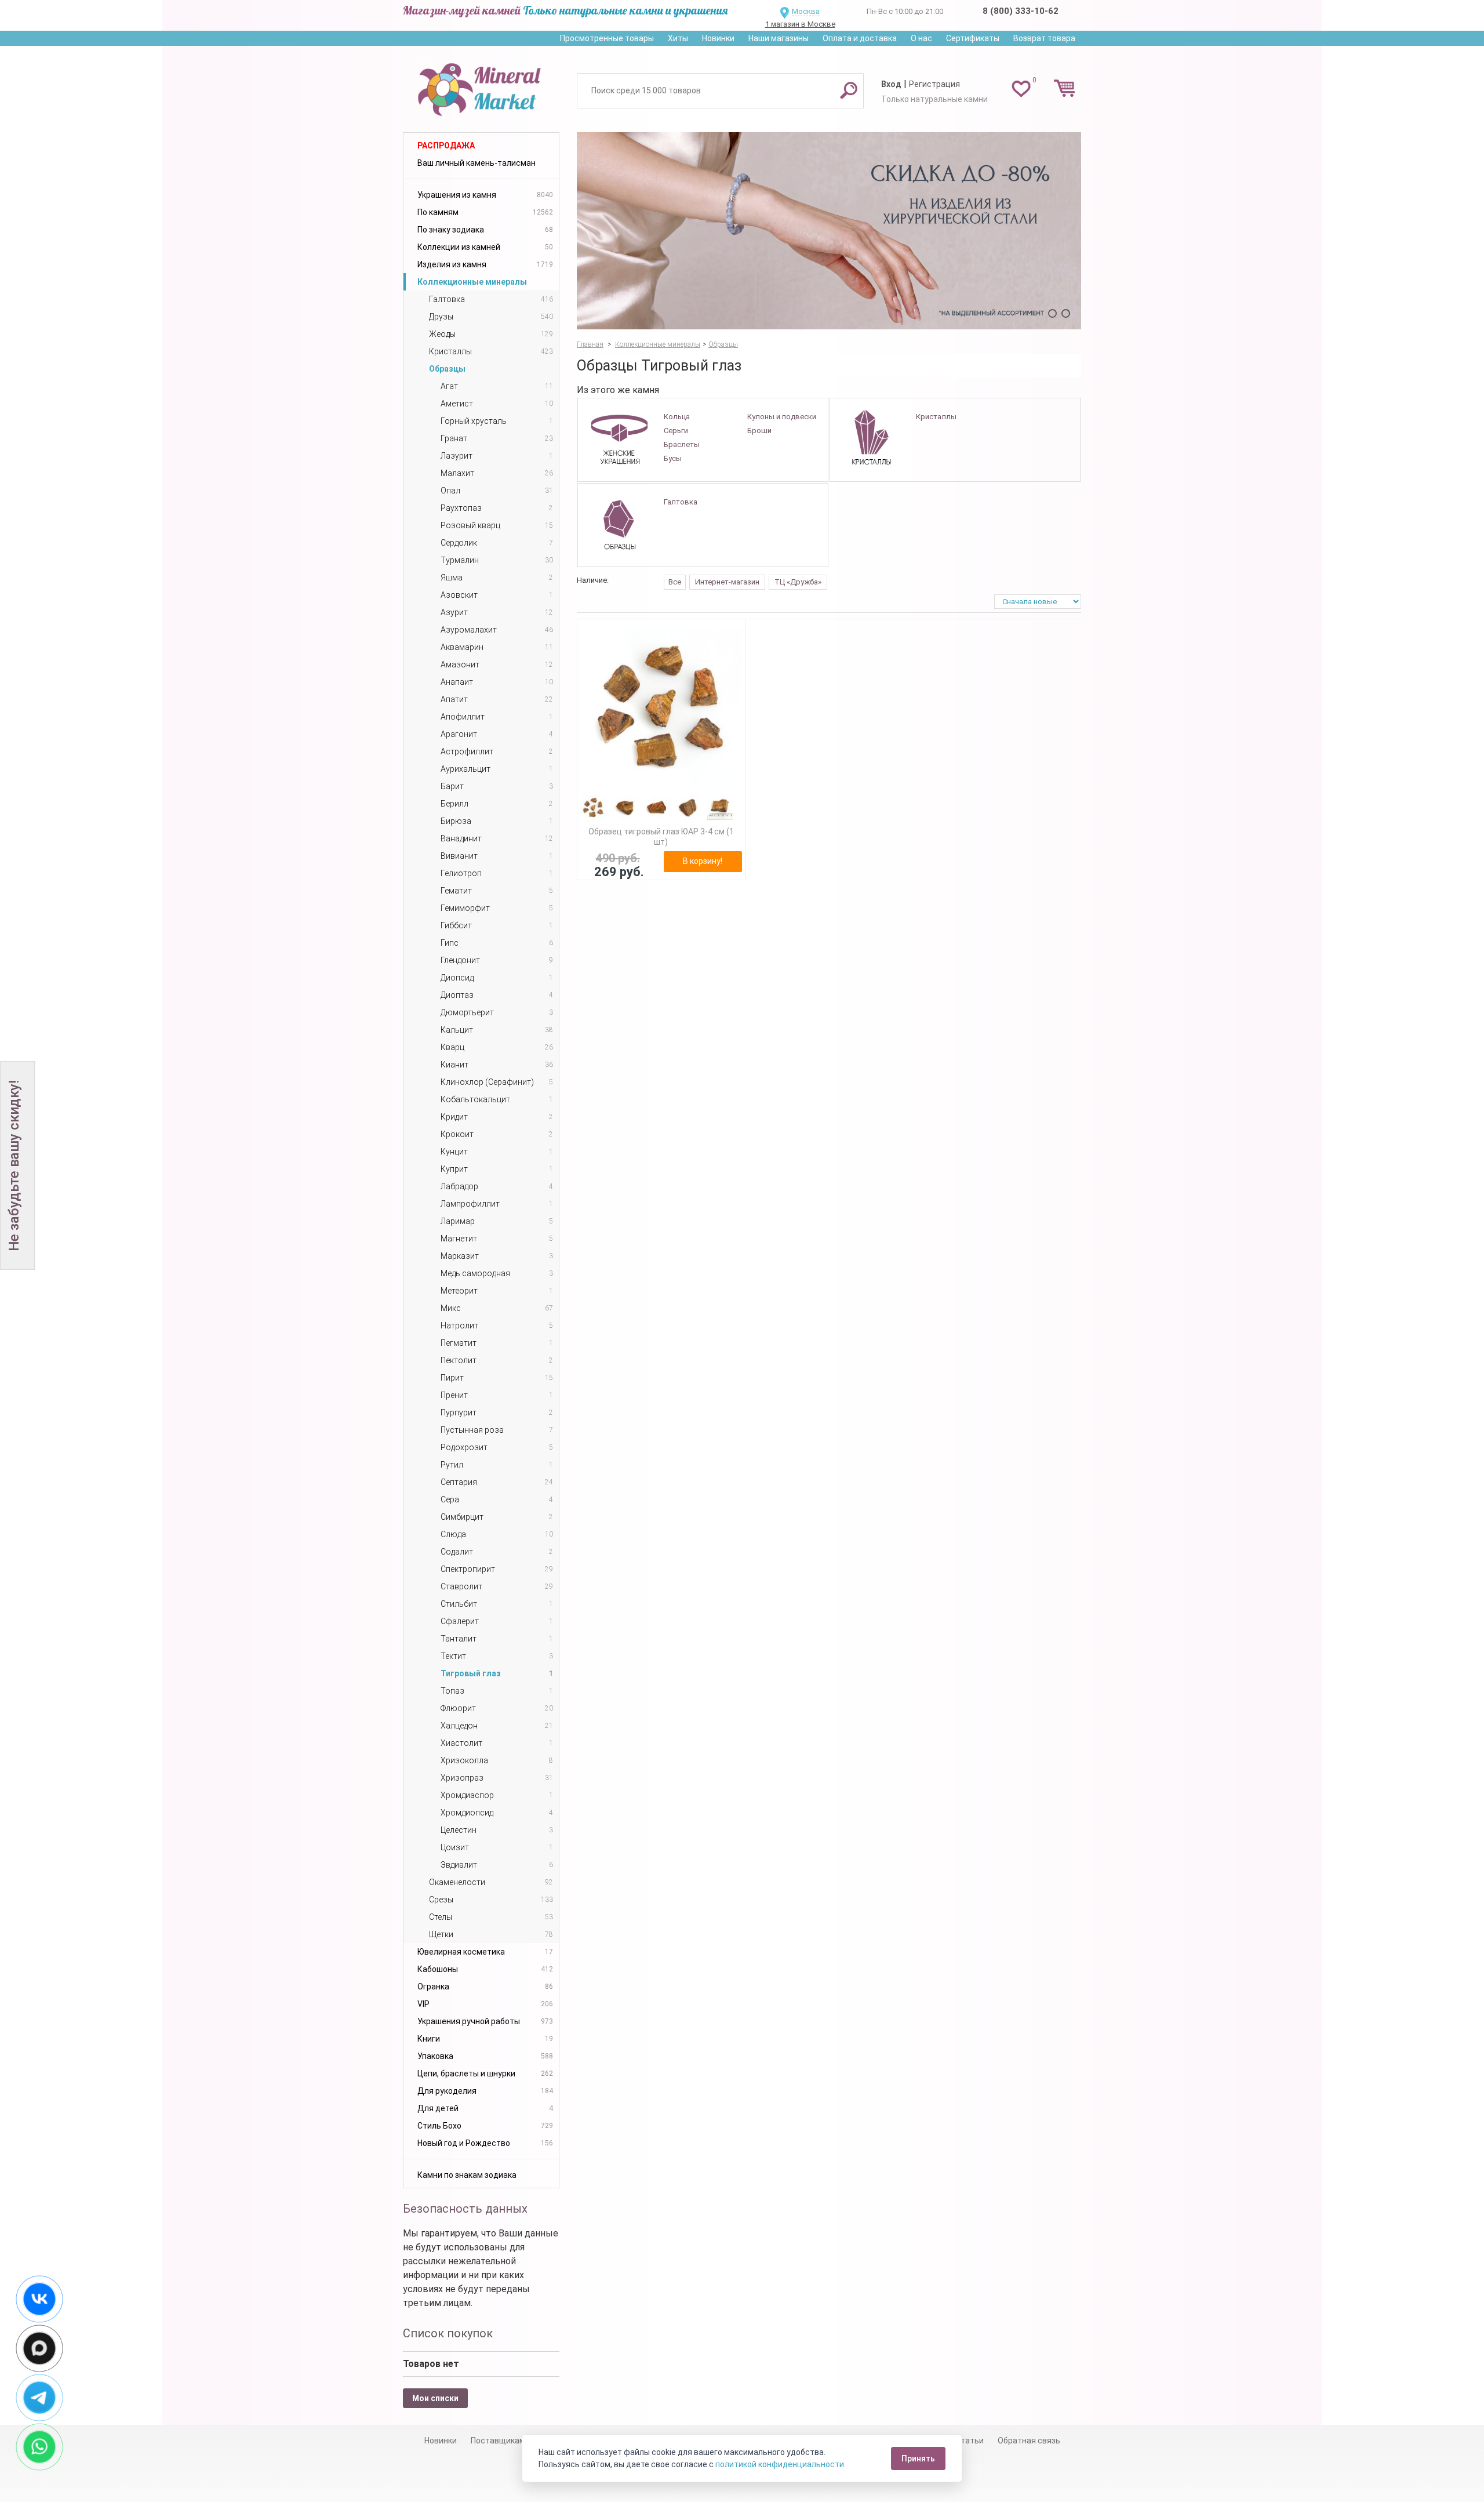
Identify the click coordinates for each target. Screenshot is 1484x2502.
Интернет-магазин (727, 582)
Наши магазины (779, 38)
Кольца (677, 417)
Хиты (678, 38)
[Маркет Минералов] (481, 86)
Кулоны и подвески (782, 417)
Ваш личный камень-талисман (477, 163)
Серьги (676, 431)
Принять (918, 2459)
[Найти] (849, 90)
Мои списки (435, 2398)
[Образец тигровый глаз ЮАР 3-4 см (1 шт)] (661, 708)
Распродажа (446, 146)
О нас (921, 38)
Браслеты (682, 444)
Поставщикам (498, 2441)
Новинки (718, 38)
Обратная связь (1029, 2441)
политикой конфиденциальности (780, 2464)
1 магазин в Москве (800, 24)
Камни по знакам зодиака (467, 2175)
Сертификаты (973, 38)
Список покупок (448, 2333)
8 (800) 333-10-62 (1021, 11)
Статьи (970, 2441)
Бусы (673, 458)
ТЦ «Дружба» (798, 582)
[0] (1021, 88)
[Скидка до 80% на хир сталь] (829, 231)
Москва (806, 11)
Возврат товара (1044, 38)
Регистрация (934, 84)
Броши (759, 431)
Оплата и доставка (860, 38)
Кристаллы (936, 417)
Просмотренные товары (607, 38)
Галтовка (681, 502)
